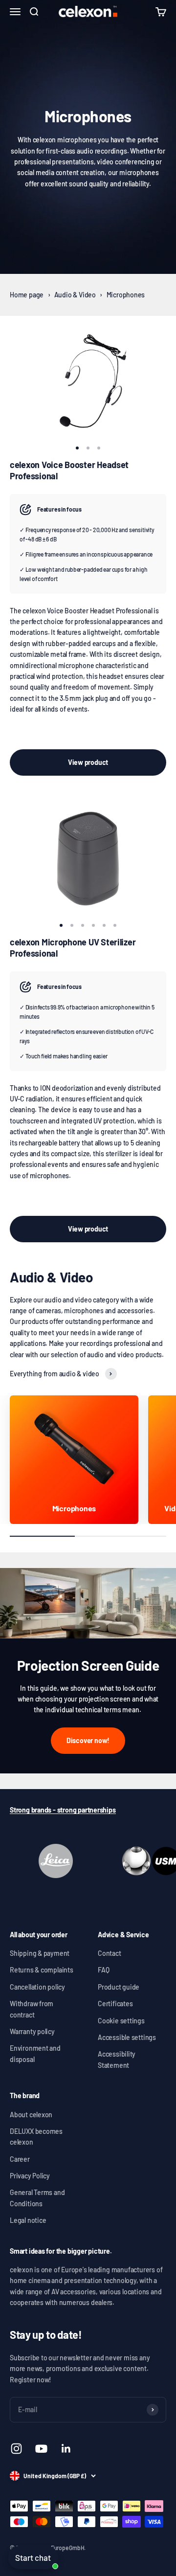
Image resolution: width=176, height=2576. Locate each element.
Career (20, 2159)
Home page (27, 295)
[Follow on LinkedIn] (66, 2449)
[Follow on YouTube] (41, 2449)
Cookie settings (121, 2021)
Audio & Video (75, 295)
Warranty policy (32, 2031)
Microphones (126, 295)
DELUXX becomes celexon (36, 2137)
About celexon (31, 2115)
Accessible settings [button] (127, 2037)
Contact (110, 1953)
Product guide (119, 1987)
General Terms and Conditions (37, 2198)
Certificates (115, 2004)
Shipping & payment (40, 1953)
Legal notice (28, 2220)
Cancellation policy (37, 1987)
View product (88, 762)
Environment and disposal (35, 2053)
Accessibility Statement (117, 2059)
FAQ (103, 1970)
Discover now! (88, 1740)
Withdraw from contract (32, 2009)
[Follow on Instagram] (16, 2449)
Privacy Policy (30, 2176)
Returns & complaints (42, 1970)
